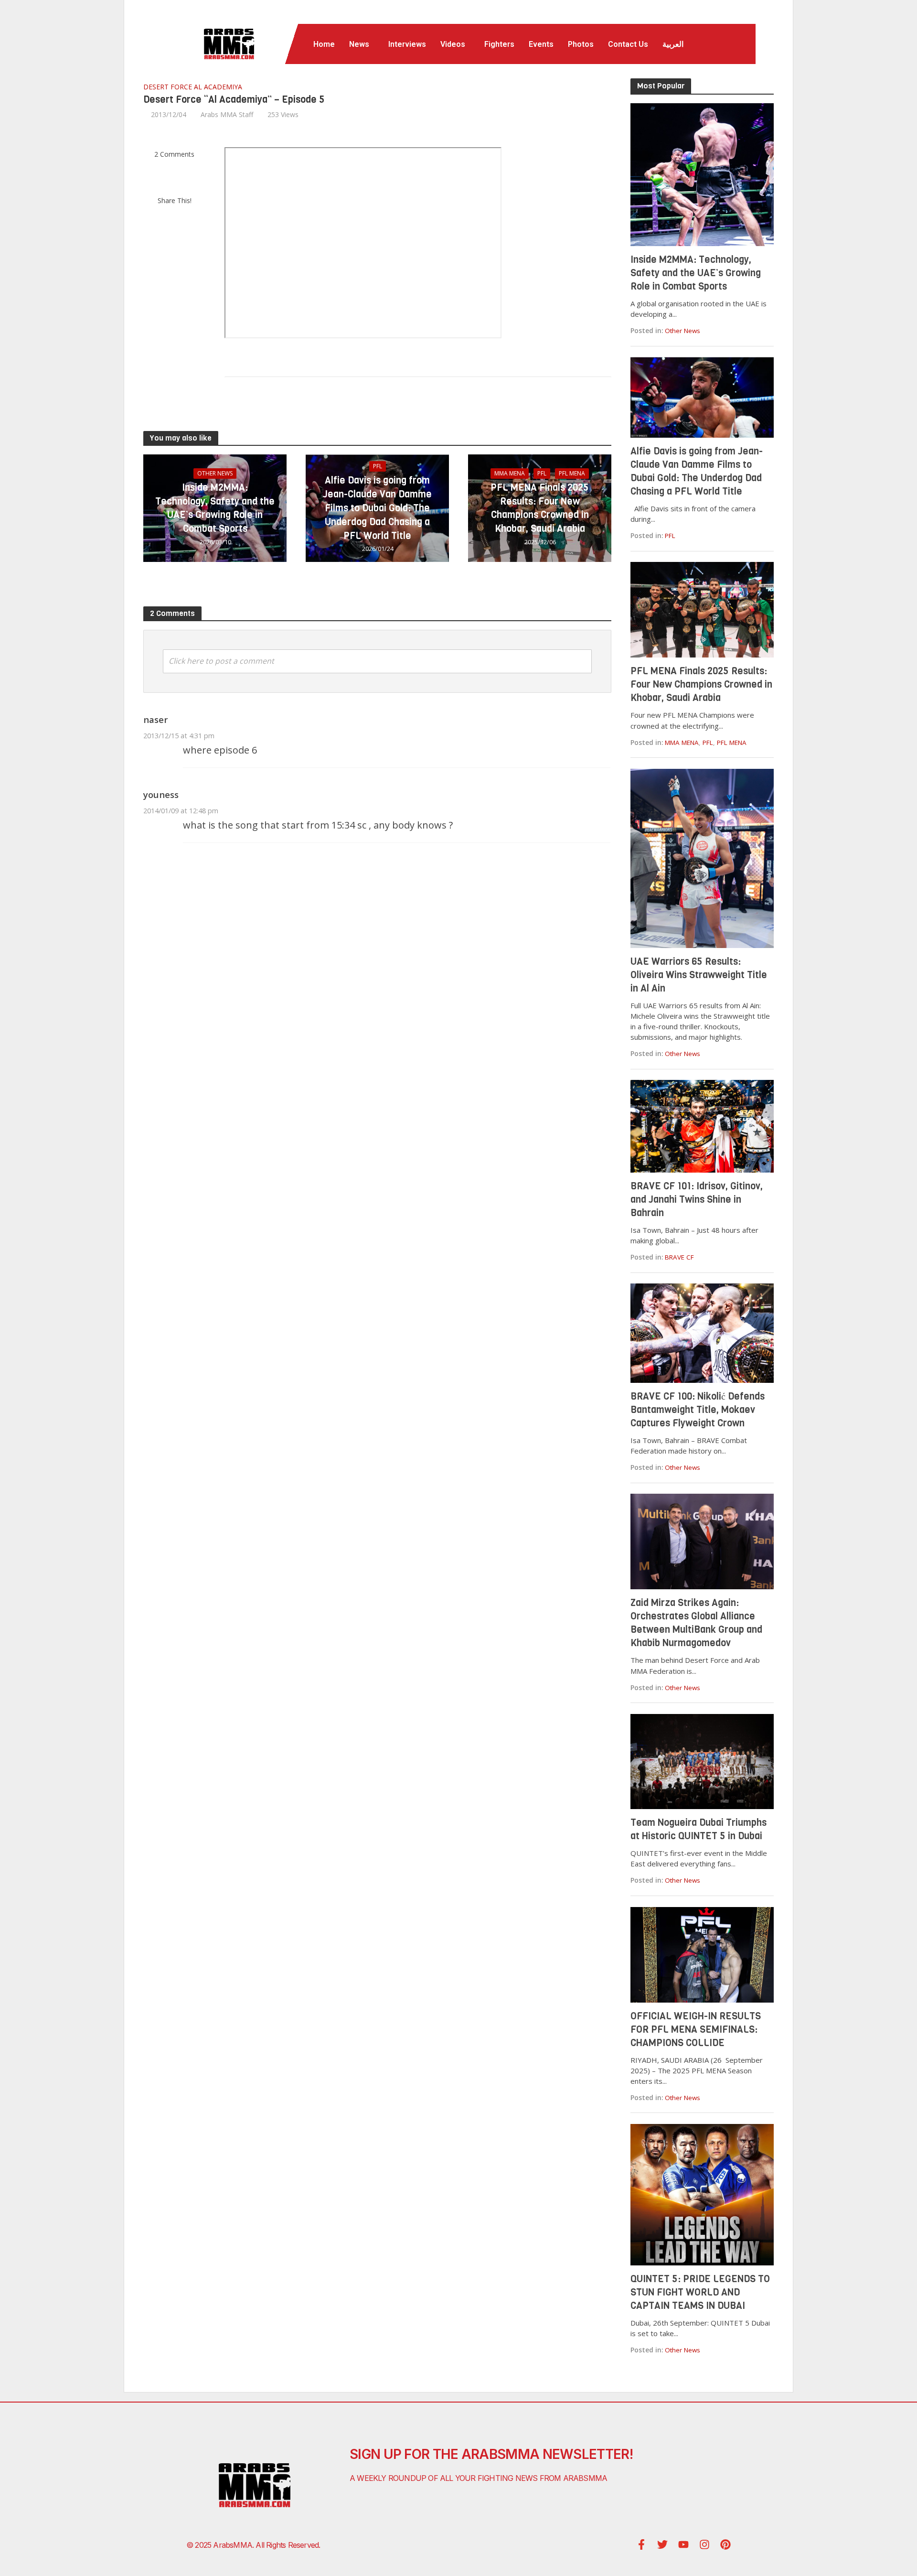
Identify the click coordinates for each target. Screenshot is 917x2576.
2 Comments (174, 154)
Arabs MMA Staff (227, 114)
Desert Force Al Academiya (193, 87)
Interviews (407, 44)
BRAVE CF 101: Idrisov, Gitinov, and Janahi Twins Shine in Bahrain (697, 1200)
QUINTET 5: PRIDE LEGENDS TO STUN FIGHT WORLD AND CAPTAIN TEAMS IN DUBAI (700, 2292)
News (359, 44)
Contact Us (628, 44)
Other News (215, 473)
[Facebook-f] (641, 2544)
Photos (581, 44)
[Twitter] (662, 2544)
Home (324, 44)
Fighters (499, 44)
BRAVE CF (679, 1257)
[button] (362, 44)
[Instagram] (704, 2544)
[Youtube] (683, 2544)
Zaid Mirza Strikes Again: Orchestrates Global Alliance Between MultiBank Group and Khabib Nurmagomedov (696, 1623)
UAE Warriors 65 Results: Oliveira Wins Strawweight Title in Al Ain (699, 975)
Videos (453, 44)
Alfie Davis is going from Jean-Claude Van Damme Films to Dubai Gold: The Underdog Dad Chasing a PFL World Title (377, 508)
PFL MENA (572, 473)
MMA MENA (510, 473)
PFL (378, 466)
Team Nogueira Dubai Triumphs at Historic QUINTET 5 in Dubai (698, 1829)
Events (541, 44)
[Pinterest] (725, 2544)
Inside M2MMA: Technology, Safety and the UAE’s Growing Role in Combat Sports (215, 508)
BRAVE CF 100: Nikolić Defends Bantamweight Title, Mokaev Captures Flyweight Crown (698, 1410)
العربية (673, 44)
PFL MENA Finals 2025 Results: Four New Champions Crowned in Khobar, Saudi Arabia (540, 508)
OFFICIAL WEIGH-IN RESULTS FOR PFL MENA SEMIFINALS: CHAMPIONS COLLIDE (696, 2030)
